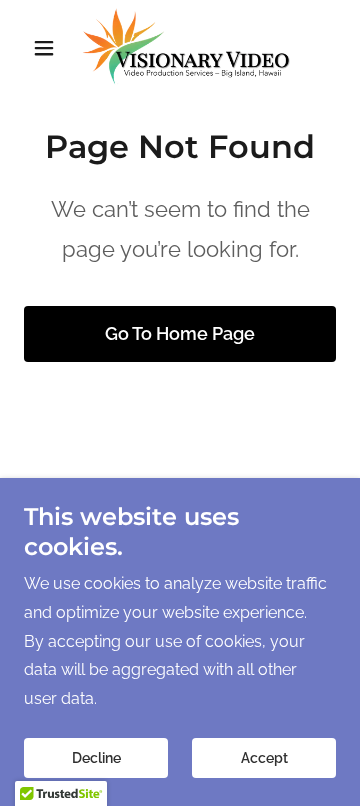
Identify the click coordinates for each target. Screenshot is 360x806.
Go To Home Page (180, 333)
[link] (180, 48)
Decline (96, 758)
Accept (264, 758)
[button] (47, 48)
